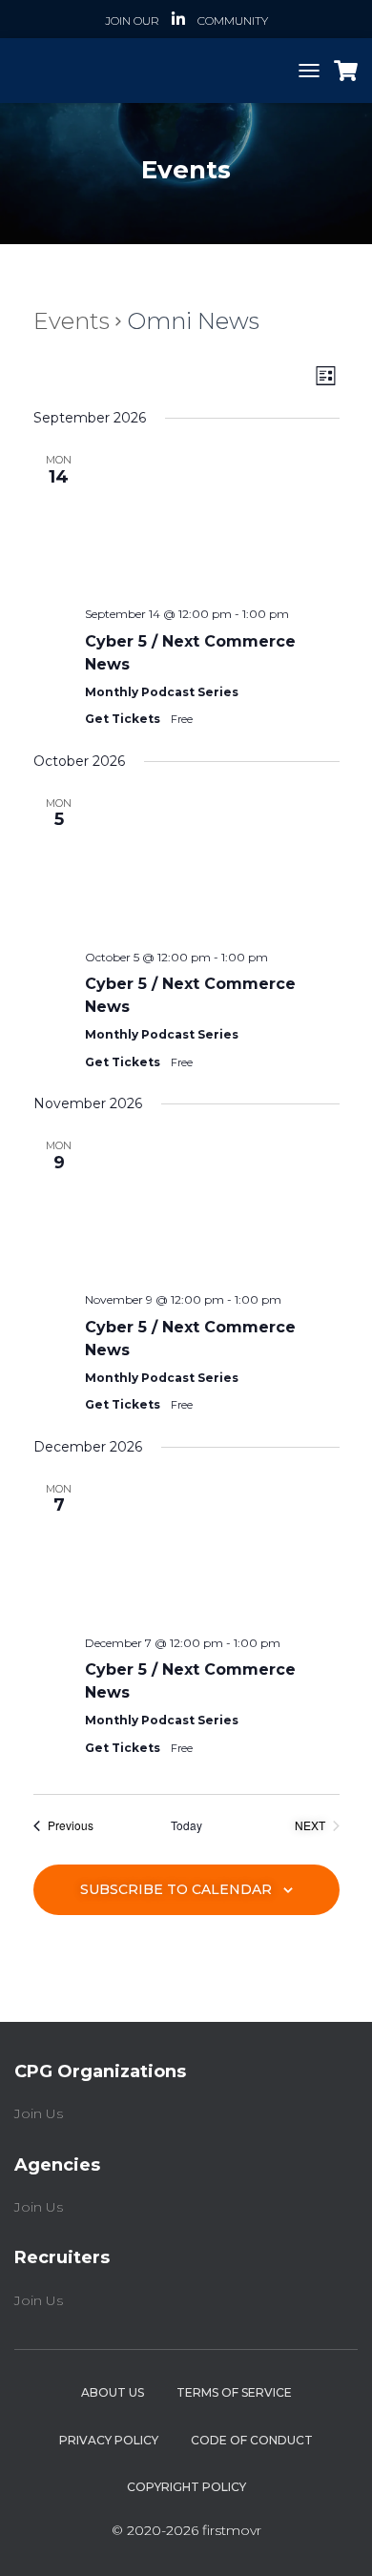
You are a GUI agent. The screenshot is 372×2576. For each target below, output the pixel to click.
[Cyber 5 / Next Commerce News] (212, 520)
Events (72, 321)
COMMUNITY (233, 21)
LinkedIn (178, 22)
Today (186, 1825)
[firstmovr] (134, 70)
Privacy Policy (109, 2440)
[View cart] (346, 71)
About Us (113, 2392)
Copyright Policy (186, 2487)
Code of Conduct (252, 2440)
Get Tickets (124, 719)
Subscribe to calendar (176, 1889)
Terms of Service (234, 2392)
